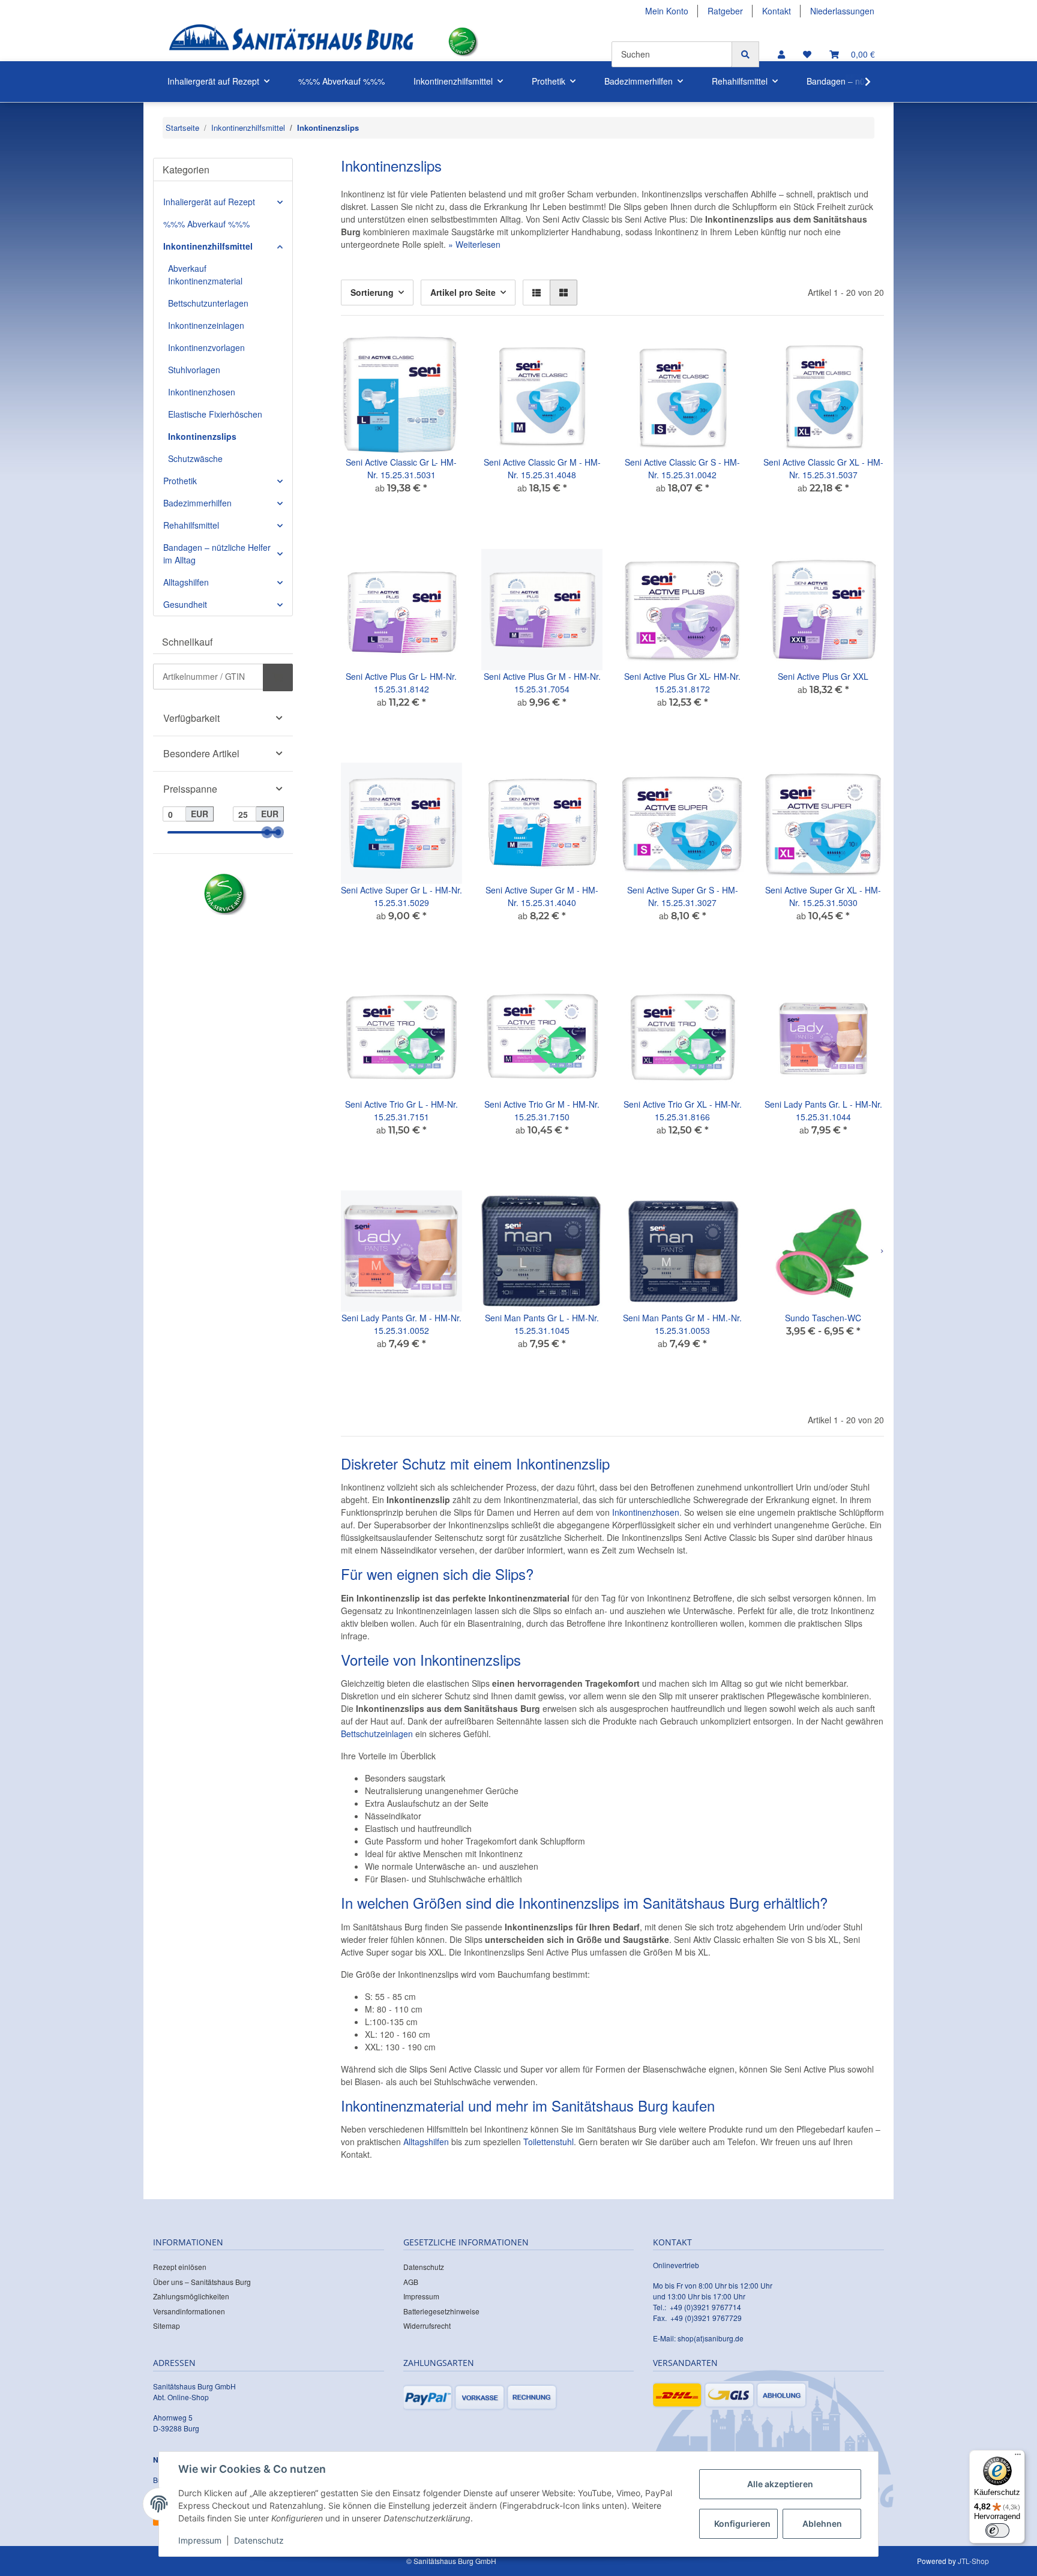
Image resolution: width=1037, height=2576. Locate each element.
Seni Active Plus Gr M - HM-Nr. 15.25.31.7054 (542, 683)
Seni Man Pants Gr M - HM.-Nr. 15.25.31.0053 (682, 1324)
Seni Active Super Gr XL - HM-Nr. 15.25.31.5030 (823, 896)
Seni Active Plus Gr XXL (823, 676)
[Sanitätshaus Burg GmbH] (291, 42)
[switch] (997, 2530)
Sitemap (167, 2325)
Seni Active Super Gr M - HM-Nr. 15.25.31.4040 (542, 896)
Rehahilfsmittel (191, 525)
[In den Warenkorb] (278, 677)
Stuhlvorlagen (194, 370)
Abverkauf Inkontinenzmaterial (205, 275)
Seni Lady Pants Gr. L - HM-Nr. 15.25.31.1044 (823, 1110)
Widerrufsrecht (427, 2325)
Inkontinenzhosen (646, 1512)
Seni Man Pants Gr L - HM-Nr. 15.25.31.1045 (542, 1324)
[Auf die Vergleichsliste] (410, 355)
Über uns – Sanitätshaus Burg (202, 2282)
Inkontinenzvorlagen (206, 347)
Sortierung (372, 292)
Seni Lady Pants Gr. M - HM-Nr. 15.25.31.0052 (401, 1324)
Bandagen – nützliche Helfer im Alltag (217, 554)
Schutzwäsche (195, 458)
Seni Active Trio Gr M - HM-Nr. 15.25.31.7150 (542, 1110)
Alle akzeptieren (780, 2484)
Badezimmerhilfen (197, 503)
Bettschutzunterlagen (208, 303)
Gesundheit (185, 604)
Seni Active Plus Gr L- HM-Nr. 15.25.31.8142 (401, 683)
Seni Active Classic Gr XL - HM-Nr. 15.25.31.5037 (823, 468)
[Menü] (1018, 2457)
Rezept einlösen (180, 2267)
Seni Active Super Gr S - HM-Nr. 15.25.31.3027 (683, 896)
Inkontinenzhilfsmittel (208, 246)
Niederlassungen (842, 11)
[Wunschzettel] (807, 54)
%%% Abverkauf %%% (206, 224)
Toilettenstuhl (549, 2142)
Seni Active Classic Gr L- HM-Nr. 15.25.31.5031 (401, 468)
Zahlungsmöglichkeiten (191, 2296)
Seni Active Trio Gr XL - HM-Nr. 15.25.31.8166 (683, 1110)
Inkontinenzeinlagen (206, 325)
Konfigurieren (742, 2523)
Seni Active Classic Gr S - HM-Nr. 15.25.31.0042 (682, 468)
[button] (781, 54)
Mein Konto (667, 11)
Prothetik (180, 481)
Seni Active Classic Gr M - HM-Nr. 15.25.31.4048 (542, 468)
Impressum (421, 2296)
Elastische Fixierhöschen (215, 414)
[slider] (267, 833)
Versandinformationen (189, 2311)
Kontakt (777, 11)
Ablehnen (822, 2523)
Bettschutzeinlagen (377, 1734)
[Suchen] (745, 54)
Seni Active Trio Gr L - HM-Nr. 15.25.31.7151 (401, 1110)
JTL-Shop (973, 2561)
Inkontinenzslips (202, 436)
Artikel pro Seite (463, 292)
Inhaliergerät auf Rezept (209, 202)
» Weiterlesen (474, 244)
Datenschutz (424, 2267)
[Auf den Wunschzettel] (442, 355)
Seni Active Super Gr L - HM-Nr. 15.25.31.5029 (401, 896)
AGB (411, 2282)
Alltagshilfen (426, 2142)
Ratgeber (725, 11)
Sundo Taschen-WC (823, 1318)
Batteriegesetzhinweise (441, 2311)
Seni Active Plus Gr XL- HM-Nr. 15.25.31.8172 (682, 683)
